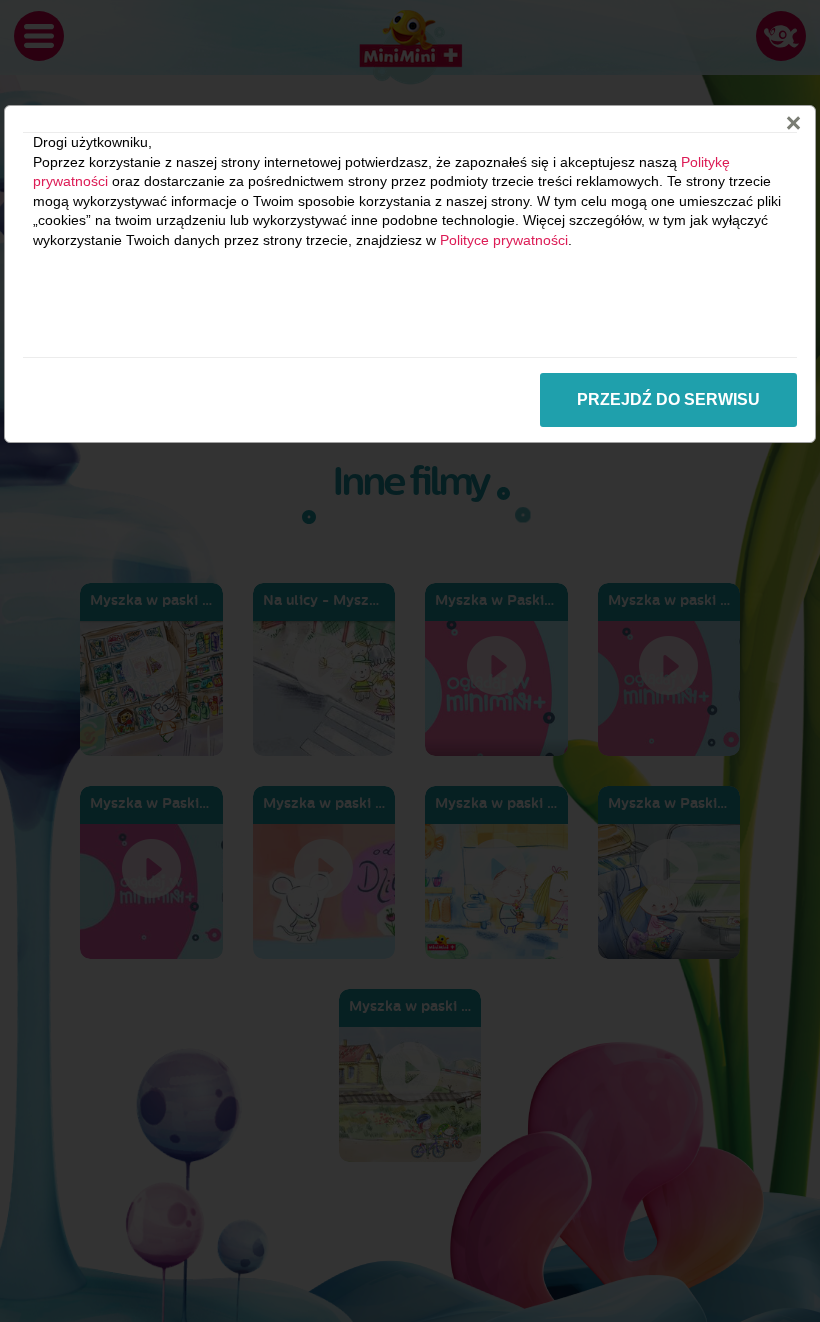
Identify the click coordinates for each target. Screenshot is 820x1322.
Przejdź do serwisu (668, 399)
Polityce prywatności (504, 240)
